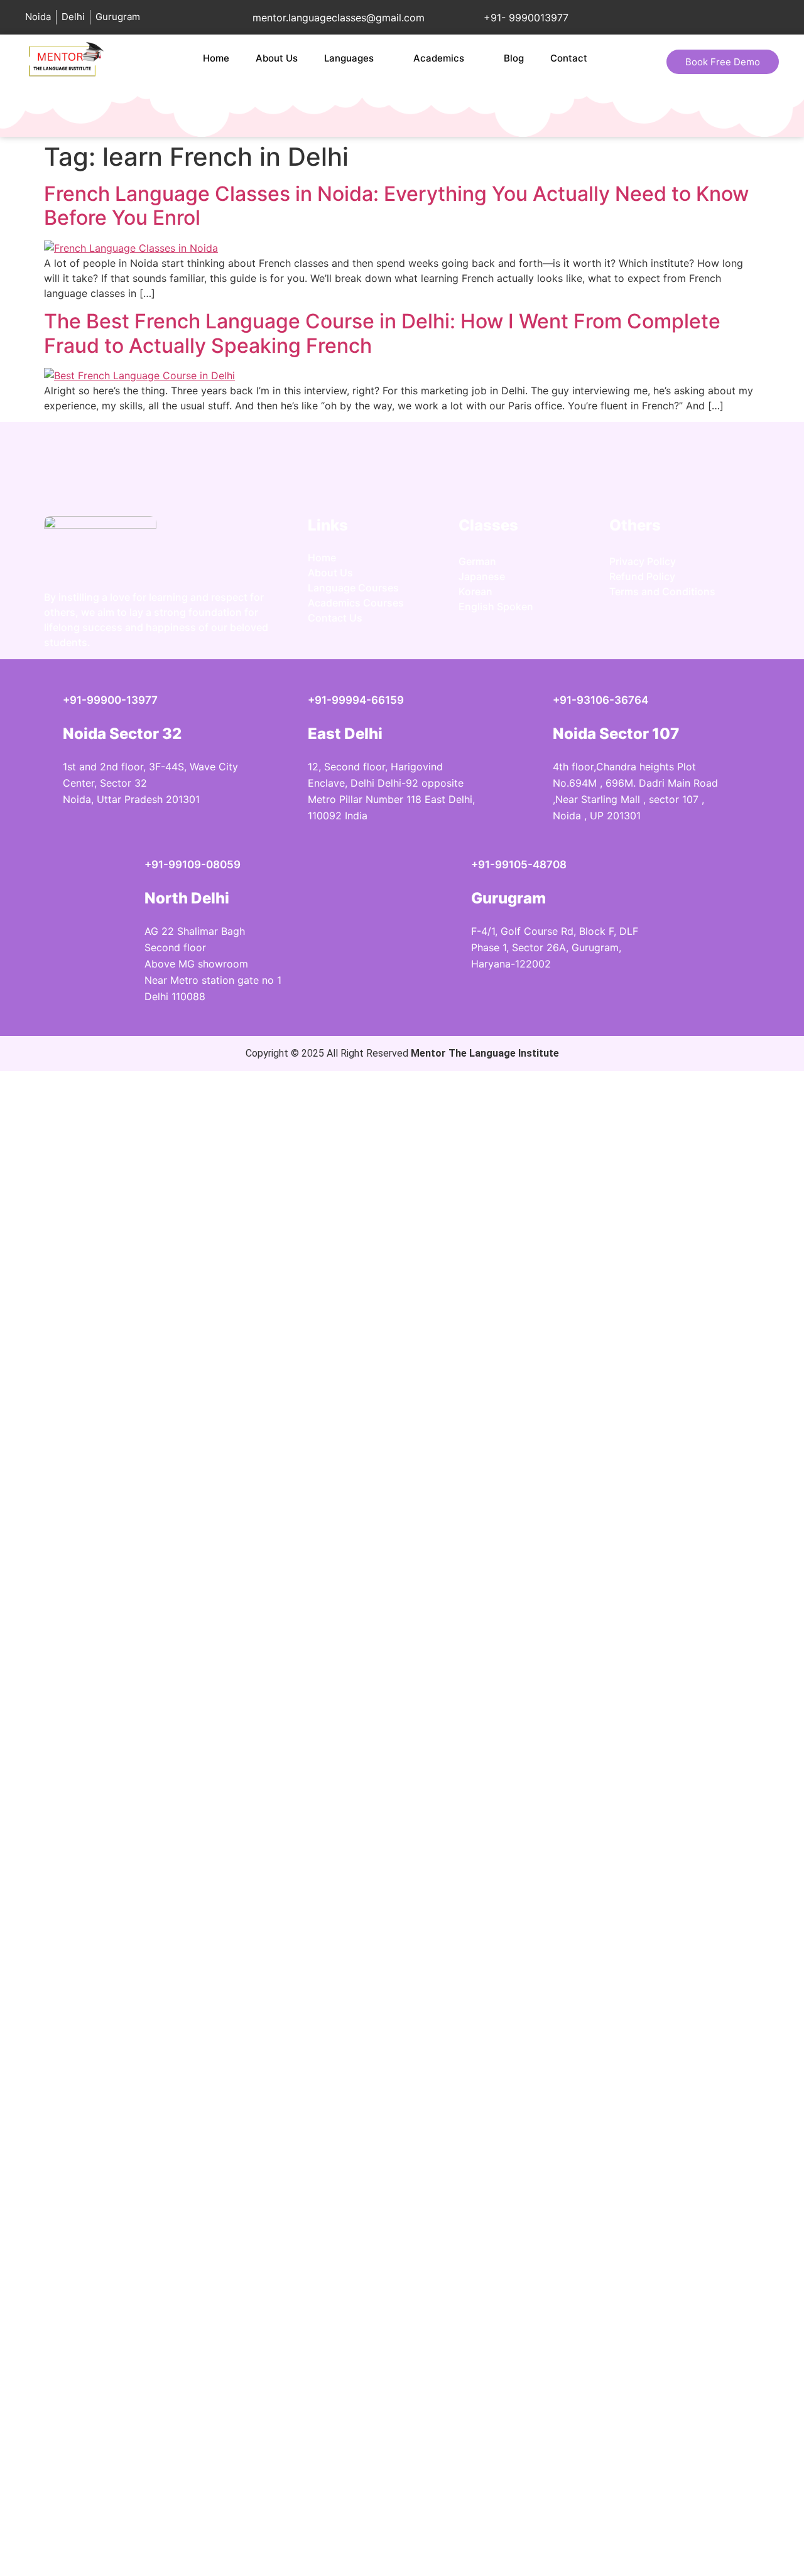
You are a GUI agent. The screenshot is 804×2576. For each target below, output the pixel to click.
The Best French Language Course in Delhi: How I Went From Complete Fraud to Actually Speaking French (382, 333)
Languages (349, 58)
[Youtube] (700, 633)
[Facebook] (663, 633)
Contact (569, 58)
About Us (277, 58)
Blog (514, 58)
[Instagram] (625, 633)
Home (216, 58)
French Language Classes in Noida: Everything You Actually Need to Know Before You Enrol (396, 206)
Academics (439, 58)
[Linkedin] (738, 633)
